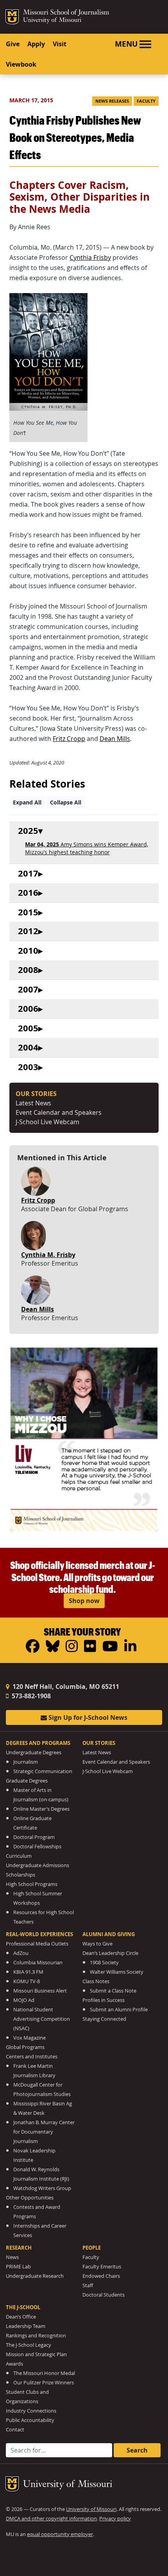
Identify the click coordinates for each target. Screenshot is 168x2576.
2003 (28, 1067)
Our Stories (99, 1743)
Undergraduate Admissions (38, 1865)
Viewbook (21, 64)
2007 (28, 990)
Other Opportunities (30, 2198)
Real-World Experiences (39, 1934)
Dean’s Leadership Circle (110, 1953)
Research (19, 2248)
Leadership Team (26, 2326)
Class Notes (96, 1981)
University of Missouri (52, 21)
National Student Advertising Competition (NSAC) (42, 2019)
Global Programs (25, 2047)
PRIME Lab (18, 2267)
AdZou (21, 1953)
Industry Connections (31, 2411)
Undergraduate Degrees (34, 1753)
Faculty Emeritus (102, 2267)
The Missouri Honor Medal (44, 2373)
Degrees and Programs (38, 1743)
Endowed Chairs (101, 2276)
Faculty (146, 101)
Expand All (27, 802)
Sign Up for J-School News (87, 1717)
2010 (28, 951)
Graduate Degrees (27, 1781)
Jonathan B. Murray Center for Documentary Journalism (44, 2132)
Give (13, 44)
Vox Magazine (29, 2038)
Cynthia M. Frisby (48, 1255)
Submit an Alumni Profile (119, 2010)
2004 (28, 1048)
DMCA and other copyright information (51, 2519)
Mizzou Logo (12, 17)
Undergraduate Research (35, 2276)
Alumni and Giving (109, 1934)
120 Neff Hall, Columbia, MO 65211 (65, 1687)
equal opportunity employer (60, 2534)
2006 (28, 1009)
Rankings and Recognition (36, 2336)
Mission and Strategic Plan (36, 2354)
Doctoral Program (34, 1837)
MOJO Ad (24, 2000)
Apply (36, 44)
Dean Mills (115, 739)
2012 (28, 931)
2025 (28, 831)
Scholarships (21, 1875)
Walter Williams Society (117, 1972)
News (12, 2257)
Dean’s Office (21, 2317)
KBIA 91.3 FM (28, 1972)
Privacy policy (115, 2519)
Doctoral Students (104, 2295)
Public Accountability (30, 2420)
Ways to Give (97, 1944)
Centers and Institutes (32, 2057)
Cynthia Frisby (90, 257)
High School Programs (32, 1884)
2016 (28, 893)
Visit (60, 44)
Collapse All (66, 802)
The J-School (23, 2307)
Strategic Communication (43, 1771)
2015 (28, 912)
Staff (88, 2285)
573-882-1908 (30, 1696)
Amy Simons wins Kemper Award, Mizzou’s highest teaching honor (87, 848)
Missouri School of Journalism (66, 13)
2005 (28, 1028)
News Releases (112, 101)
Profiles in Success (104, 2000)
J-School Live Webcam (47, 1122)
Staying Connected (104, 2019)
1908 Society (104, 1963)
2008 (28, 970)
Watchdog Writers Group (42, 2188)
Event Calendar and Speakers (59, 1112)
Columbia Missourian (38, 1963)
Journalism (26, 1762)
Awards (14, 2364)
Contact (15, 2430)
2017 (28, 874)
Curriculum (19, 1856)
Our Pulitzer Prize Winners (44, 2383)
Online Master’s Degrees (41, 1809)
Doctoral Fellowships (37, 1847)
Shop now (84, 1601)
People (92, 2248)
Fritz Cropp (69, 739)
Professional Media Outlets (37, 1944)
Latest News (33, 1103)
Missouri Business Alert (40, 1991)
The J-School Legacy (29, 2345)
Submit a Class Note (113, 1991)
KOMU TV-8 (27, 1981)
